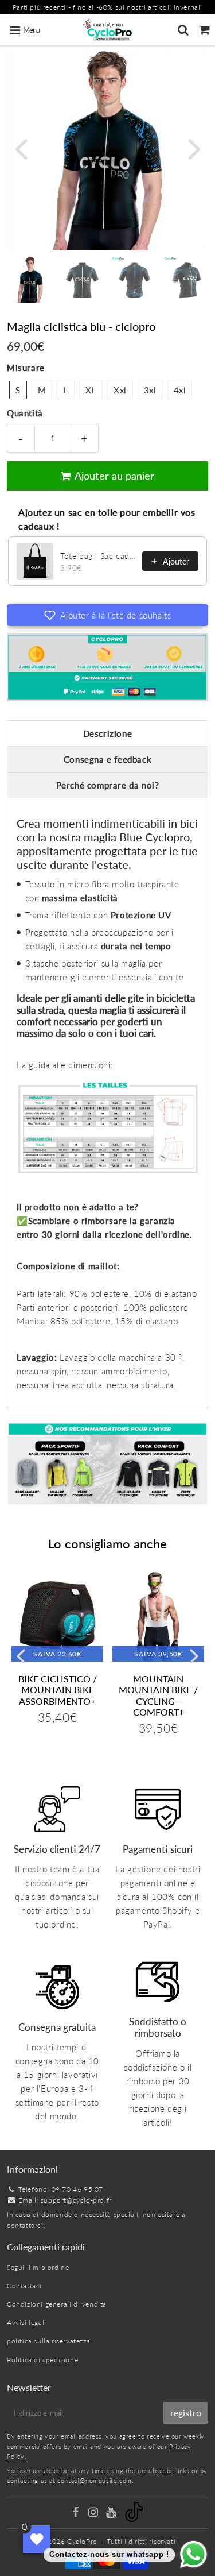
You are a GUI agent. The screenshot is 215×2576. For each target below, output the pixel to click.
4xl (180, 390)
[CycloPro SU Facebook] (77, 2514)
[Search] (183, 30)
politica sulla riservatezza (48, 2341)
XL (91, 390)
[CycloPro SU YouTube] (112, 2514)
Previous (21, 148)
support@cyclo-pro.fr (76, 2200)
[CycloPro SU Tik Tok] (134, 2519)
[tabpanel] (30, 279)
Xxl (120, 390)
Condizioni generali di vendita (57, 2304)
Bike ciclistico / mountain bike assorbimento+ (58, 1689)
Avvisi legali (27, 2322)
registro (186, 2413)
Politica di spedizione (42, 2360)
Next (194, 148)
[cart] (204, 30)
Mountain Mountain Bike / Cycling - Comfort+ (158, 1695)
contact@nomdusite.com (95, 2480)
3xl (150, 390)
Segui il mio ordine (38, 2267)
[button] (107, 615)
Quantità (25, 413)
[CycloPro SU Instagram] (94, 2514)
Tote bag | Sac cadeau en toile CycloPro (98, 556)
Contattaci (24, 2286)
